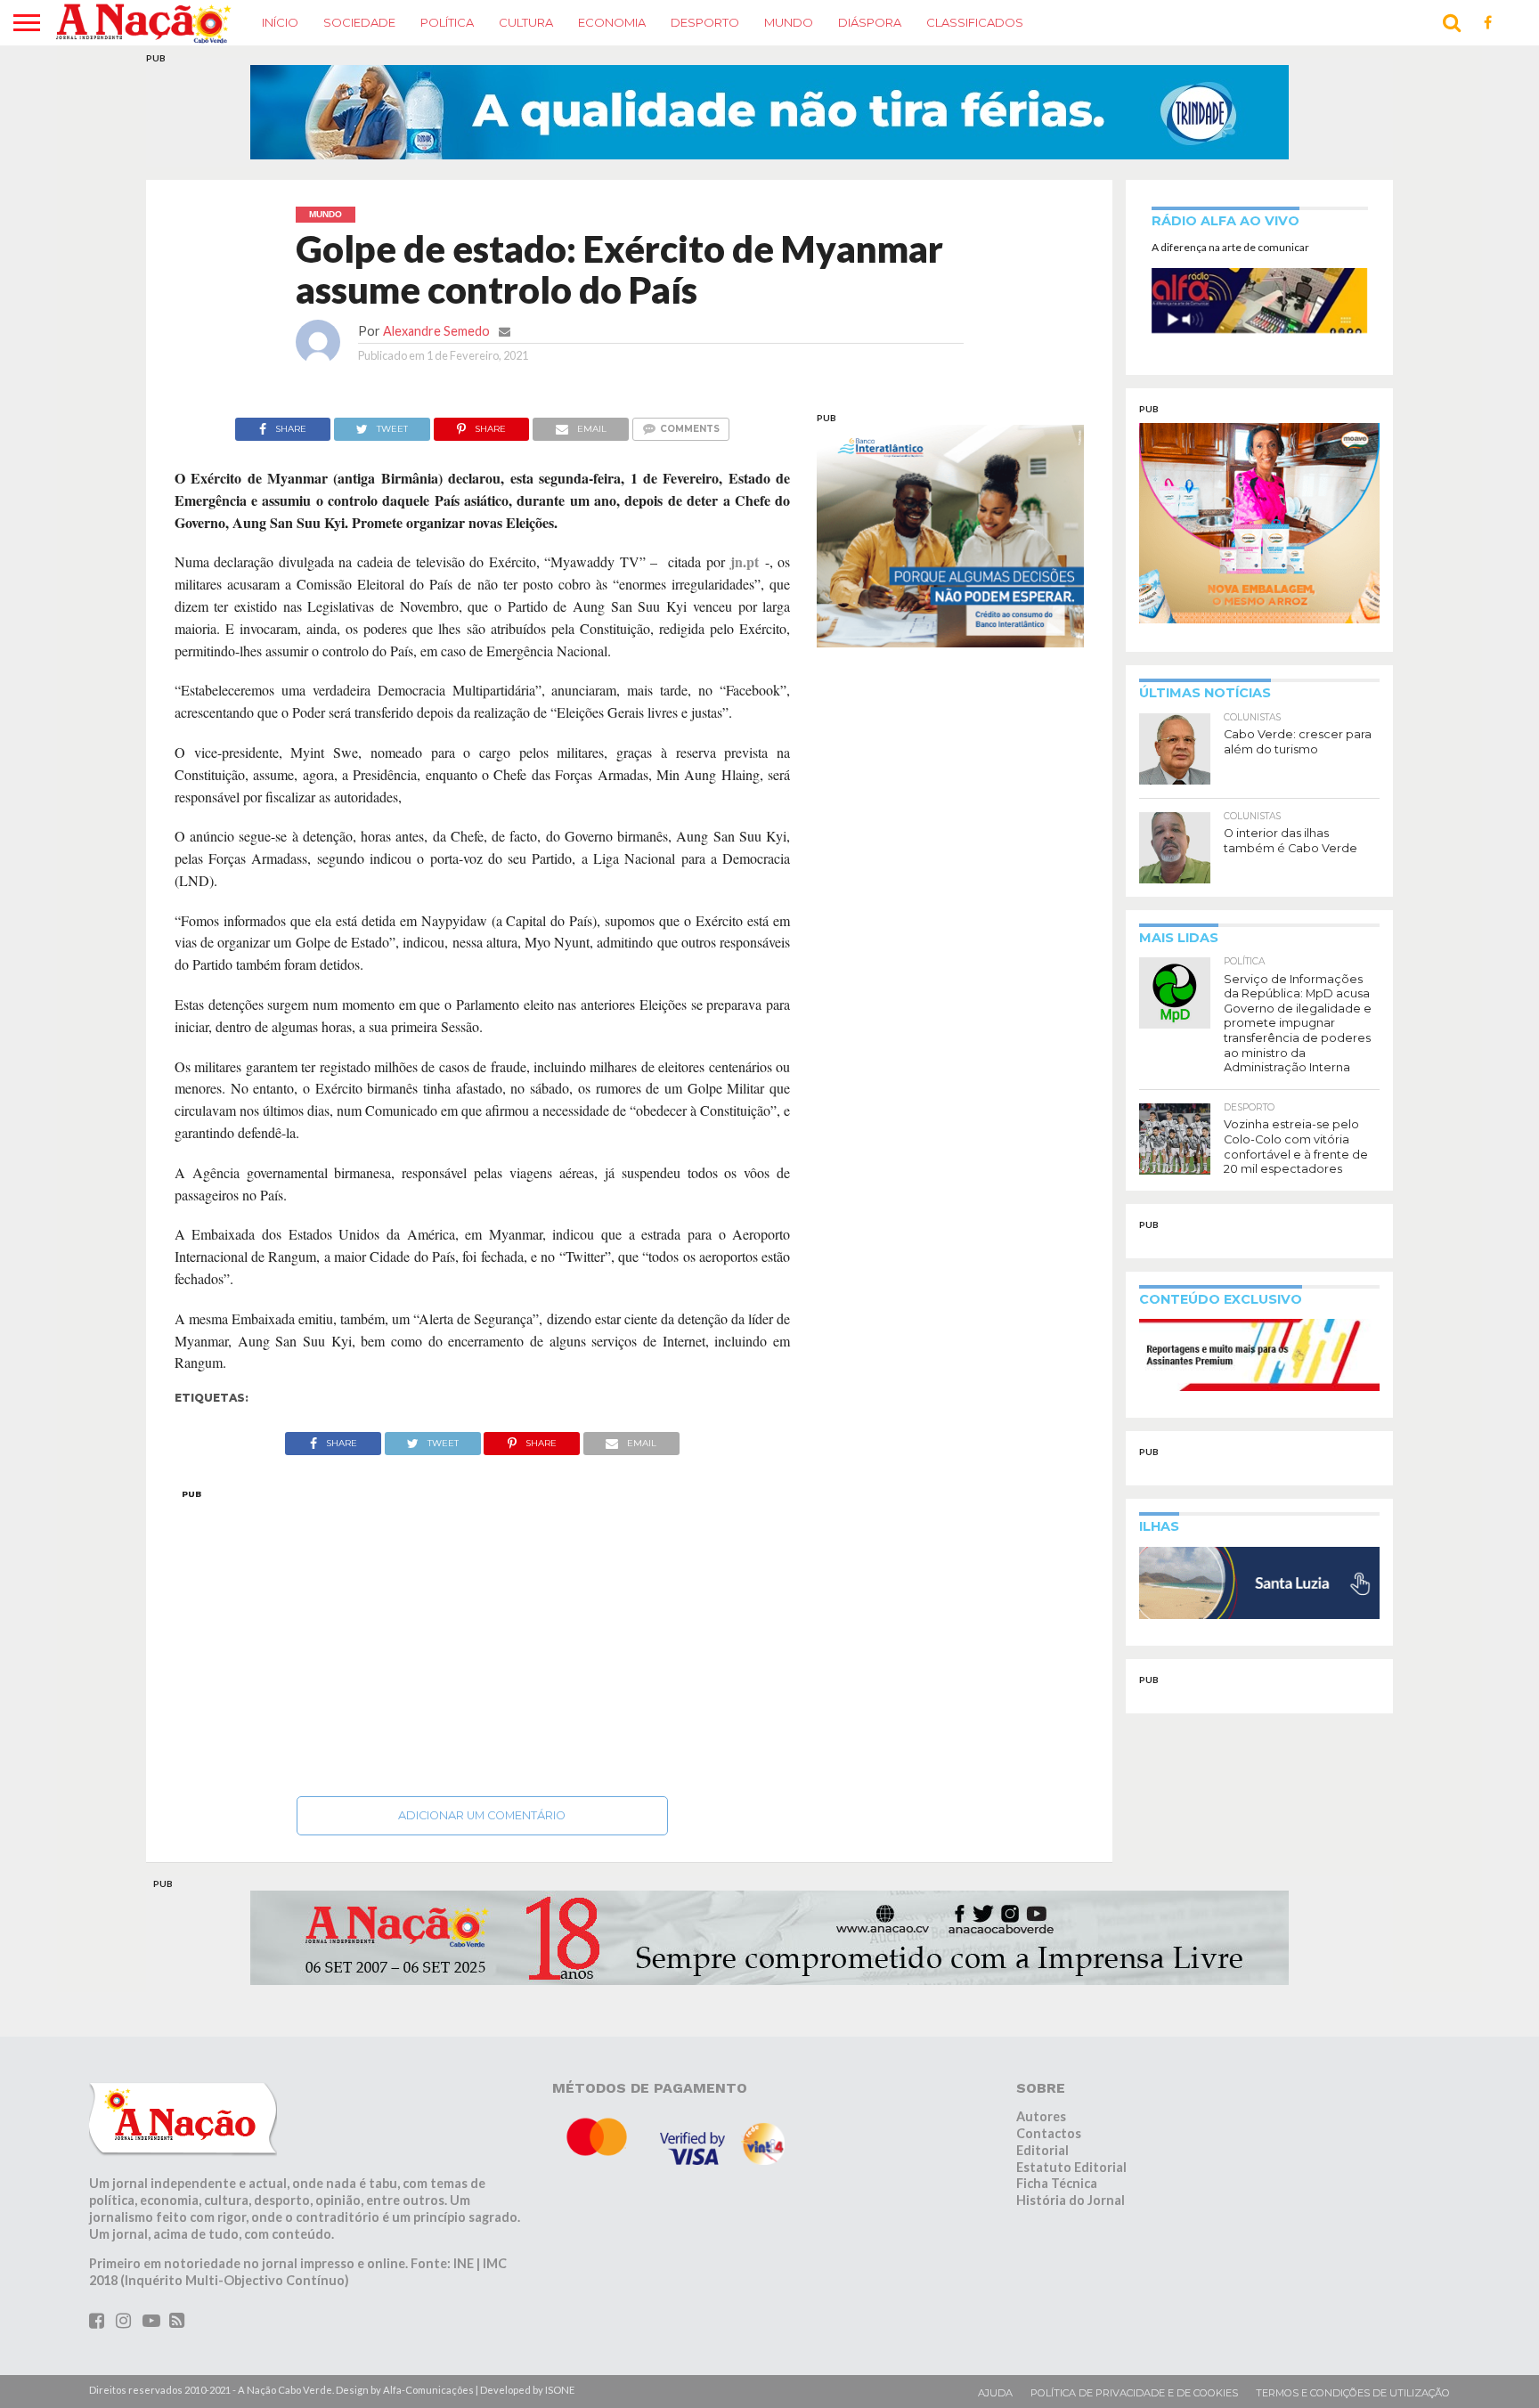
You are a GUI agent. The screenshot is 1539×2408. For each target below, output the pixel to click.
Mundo (789, 22)
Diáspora (870, 22)
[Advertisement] (482, 1638)
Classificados (975, 22)
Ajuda (995, 2393)
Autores (1041, 2116)
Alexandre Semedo (436, 331)
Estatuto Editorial (1071, 2167)
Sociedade (359, 22)
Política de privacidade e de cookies (1134, 2393)
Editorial (1042, 2150)
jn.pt (745, 561)
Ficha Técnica (1057, 2183)
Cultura (526, 22)
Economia (612, 22)
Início (280, 22)
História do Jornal (1071, 2200)
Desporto (705, 22)
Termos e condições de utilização (1353, 2393)
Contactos (1049, 2133)
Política (447, 22)
